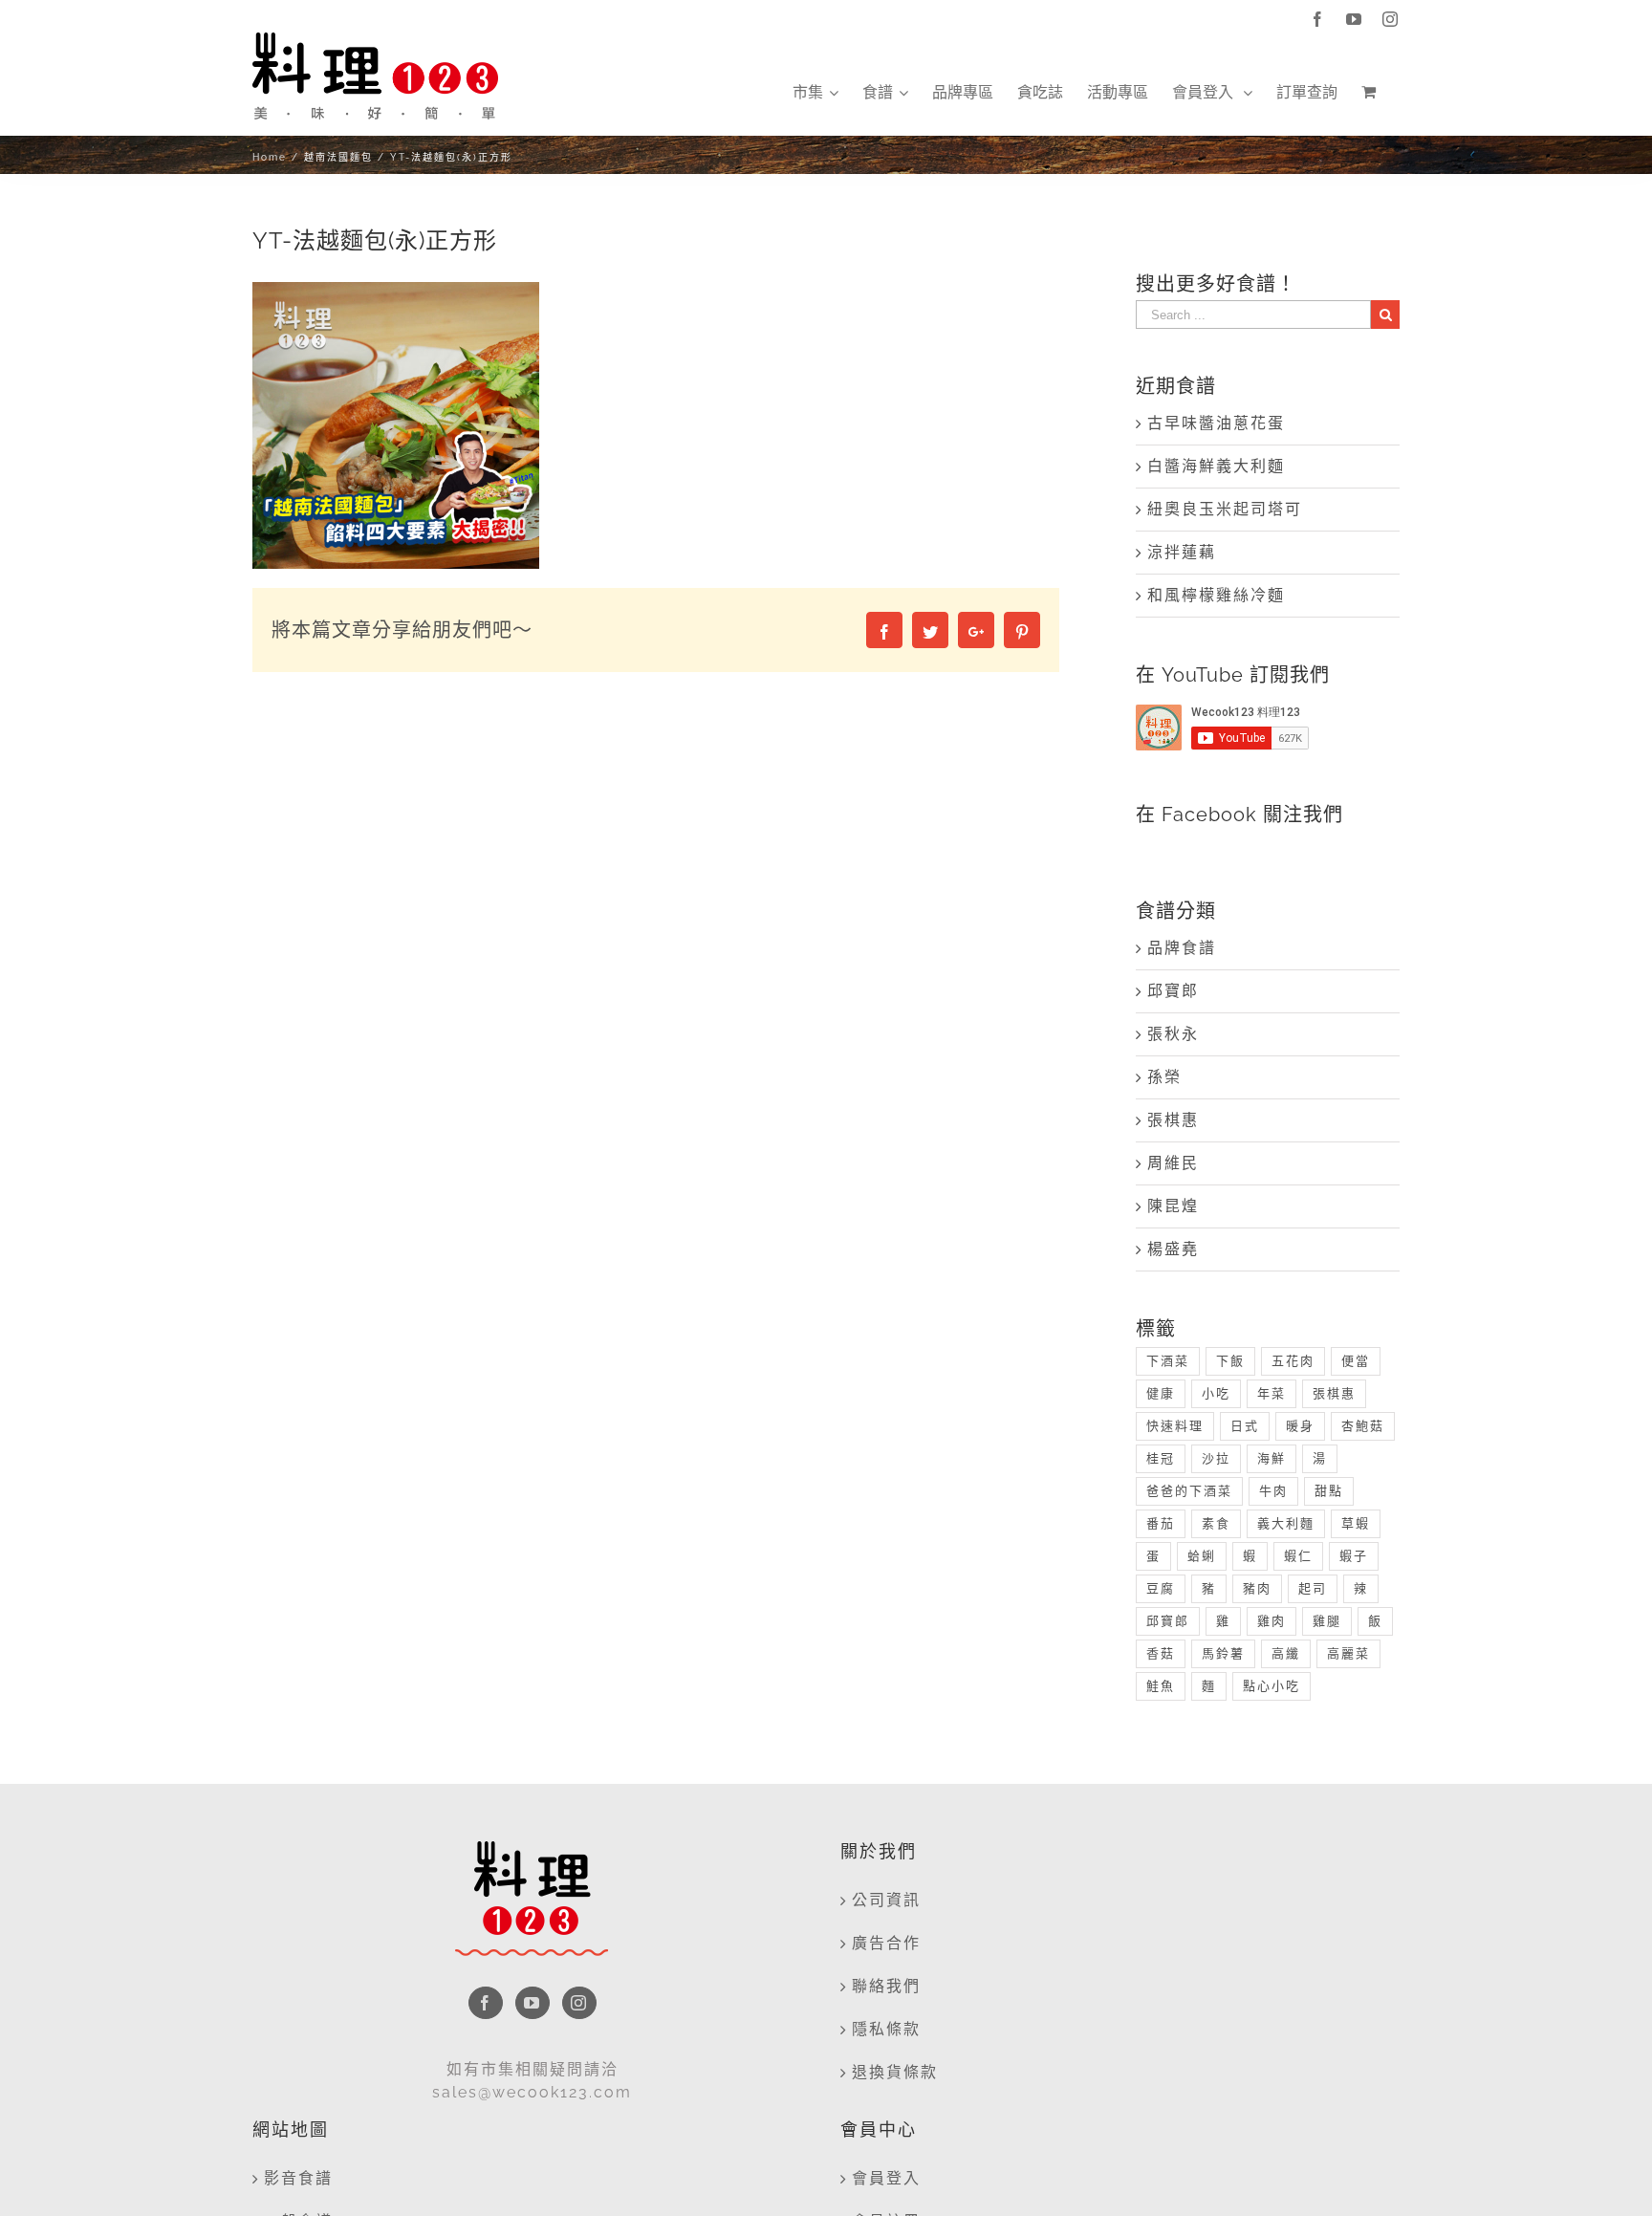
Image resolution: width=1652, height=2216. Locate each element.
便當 (1356, 1361)
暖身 (1300, 1426)
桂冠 (1161, 1458)
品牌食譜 (1182, 948)
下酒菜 (1168, 1361)
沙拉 (1216, 1458)
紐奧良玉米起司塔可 (1225, 509)
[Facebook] (486, 2003)
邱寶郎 (1173, 991)
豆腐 (1161, 1588)
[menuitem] (815, 93)
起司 (1313, 1588)
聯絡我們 (886, 1986)
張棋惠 (1173, 1120)
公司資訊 (886, 1900)
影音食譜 (298, 2178)
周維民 (1173, 1163)
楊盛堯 (1173, 1249)
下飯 (1230, 1361)
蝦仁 (1298, 1556)
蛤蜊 (1202, 1556)
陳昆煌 (1173, 1206)
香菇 (1161, 1653)
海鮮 (1272, 1458)
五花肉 (1293, 1361)
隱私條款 (886, 2029)
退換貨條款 (895, 2072)
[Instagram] (579, 2003)
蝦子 (1354, 1556)
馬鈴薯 (1223, 1653)
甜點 (1329, 1491)
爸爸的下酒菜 (1189, 1491)
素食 (1216, 1523)
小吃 (1216, 1393)
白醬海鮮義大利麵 (1216, 466)
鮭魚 (1161, 1686)
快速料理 (1175, 1426)
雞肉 (1272, 1621)
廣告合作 (886, 1943)
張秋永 (1173, 1034)
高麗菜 (1348, 1653)
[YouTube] (533, 2003)
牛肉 (1273, 1491)
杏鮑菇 (1363, 1426)
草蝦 (1356, 1523)
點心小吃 (1272, 1686)
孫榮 (1164, 1077)
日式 (1245, 1426)
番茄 (1161, 1523)
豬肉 (1257, 1588)
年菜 (1272, 1393)
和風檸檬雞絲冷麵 (1216, 595)
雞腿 (1327, 1621)
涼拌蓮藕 (1182, 552)
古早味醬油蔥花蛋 (1216, 423)
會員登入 (886, 2178)
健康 (1161, 1393)
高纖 (1286, 1653)
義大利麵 (1286, 1523)
